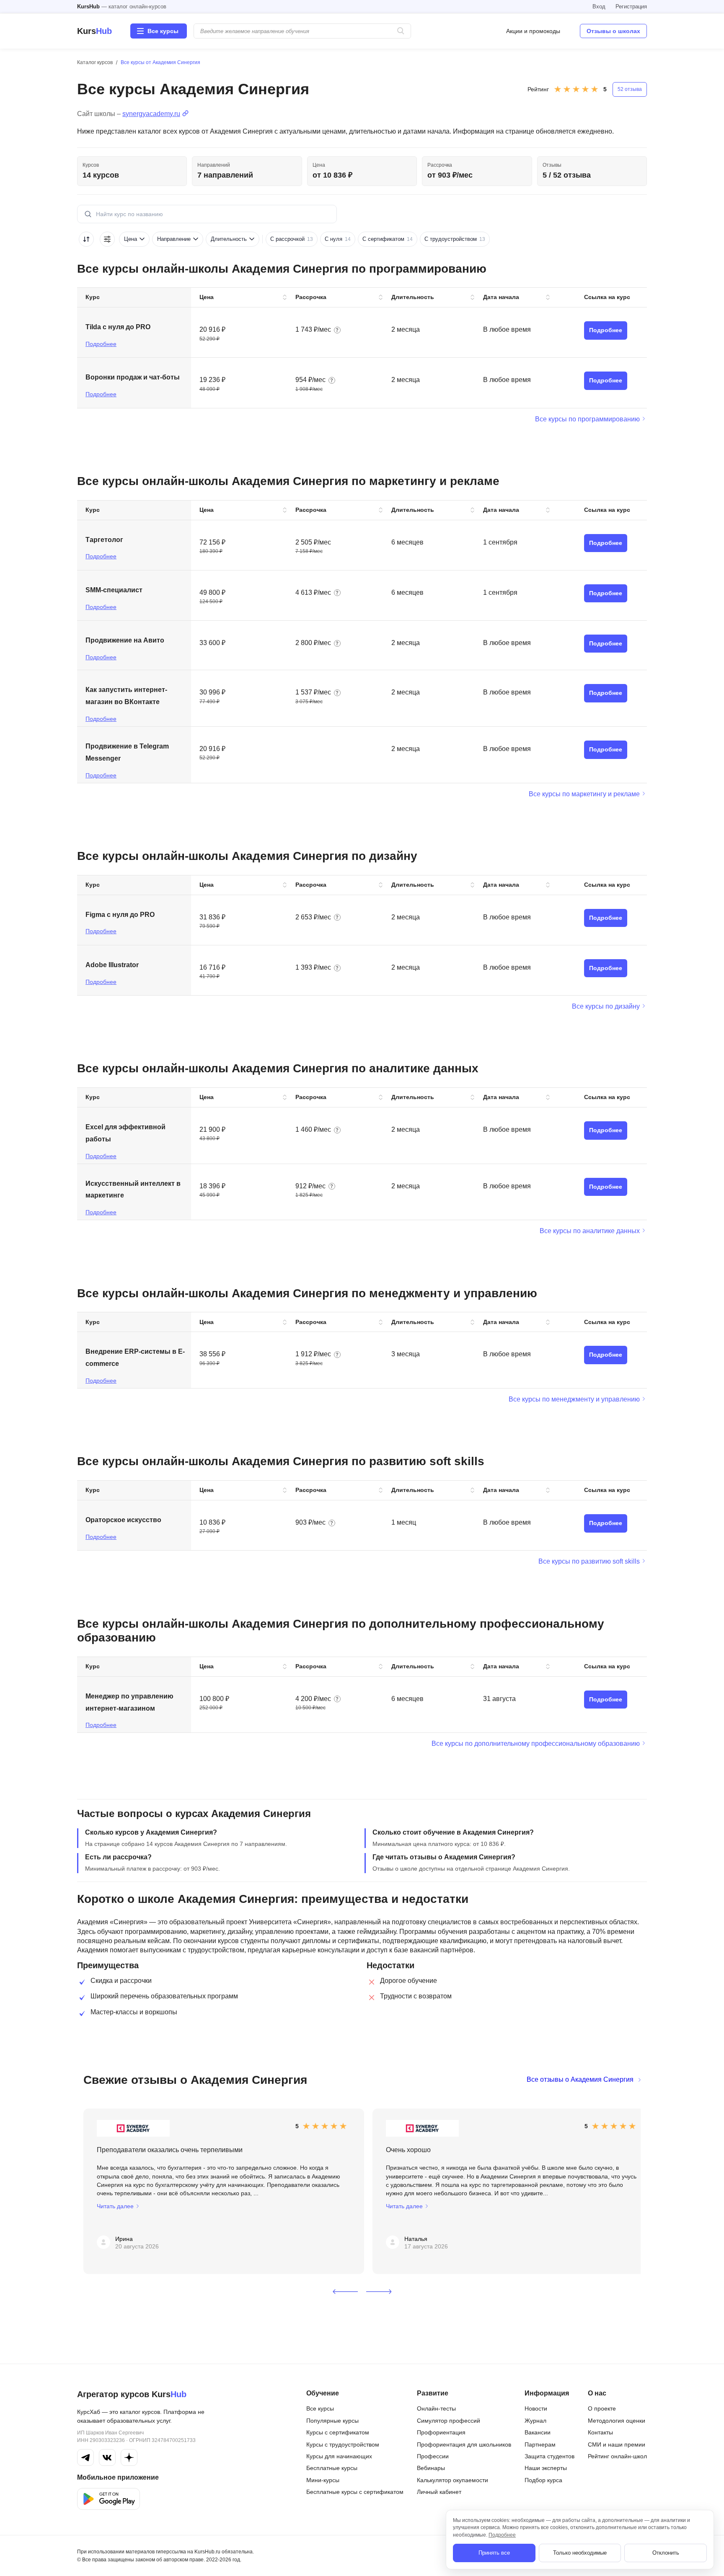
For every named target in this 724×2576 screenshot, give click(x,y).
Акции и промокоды (533, 31)
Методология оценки (617, 2421)
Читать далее (115, 2206)
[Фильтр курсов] (107, 239)
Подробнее (101, 344)
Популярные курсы (332, 2421)
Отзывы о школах (613, 31)
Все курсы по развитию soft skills (589, 1561)
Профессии (433, 2456)
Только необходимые (580, 2553)
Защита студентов (549, 2456)
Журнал (535, 2421)
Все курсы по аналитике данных (590, 1231)
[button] (345, 2292)
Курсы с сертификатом (338, 2432)
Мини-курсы (323, 2480)
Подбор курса (543, 2480)
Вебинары (431, 2468)
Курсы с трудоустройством (343, 2444)
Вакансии (538, 2432)
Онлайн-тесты (436, 2408)
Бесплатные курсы (332, 2468)
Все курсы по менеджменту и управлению (574, 1399)
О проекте (602, 2408)
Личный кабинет (439, 2492)
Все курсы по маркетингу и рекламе (584, 794)
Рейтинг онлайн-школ (617, 2456)
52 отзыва (630, 89)
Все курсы (320, 2408)
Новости (536, 2408)
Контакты (600, 2432)
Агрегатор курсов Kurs (132, 2394)
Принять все (494, 2553)
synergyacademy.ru (151, 114)
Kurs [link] (94, 31)
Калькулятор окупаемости (452, 2480)
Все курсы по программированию (587, 419)
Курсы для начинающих (339, 2456)
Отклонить (666, 2553)
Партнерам (540, 2444)
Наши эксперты (546, 2468)
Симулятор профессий (449, 2421)
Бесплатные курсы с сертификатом (355, 2492)
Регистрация (631, 6)
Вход (599, 6)
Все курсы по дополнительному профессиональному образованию (536, 1744)
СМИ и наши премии (617, 2444)
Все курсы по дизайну (606, 1006)
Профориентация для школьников (464, 2444)
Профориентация (441, 2432)
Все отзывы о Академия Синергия (580, 2079)
